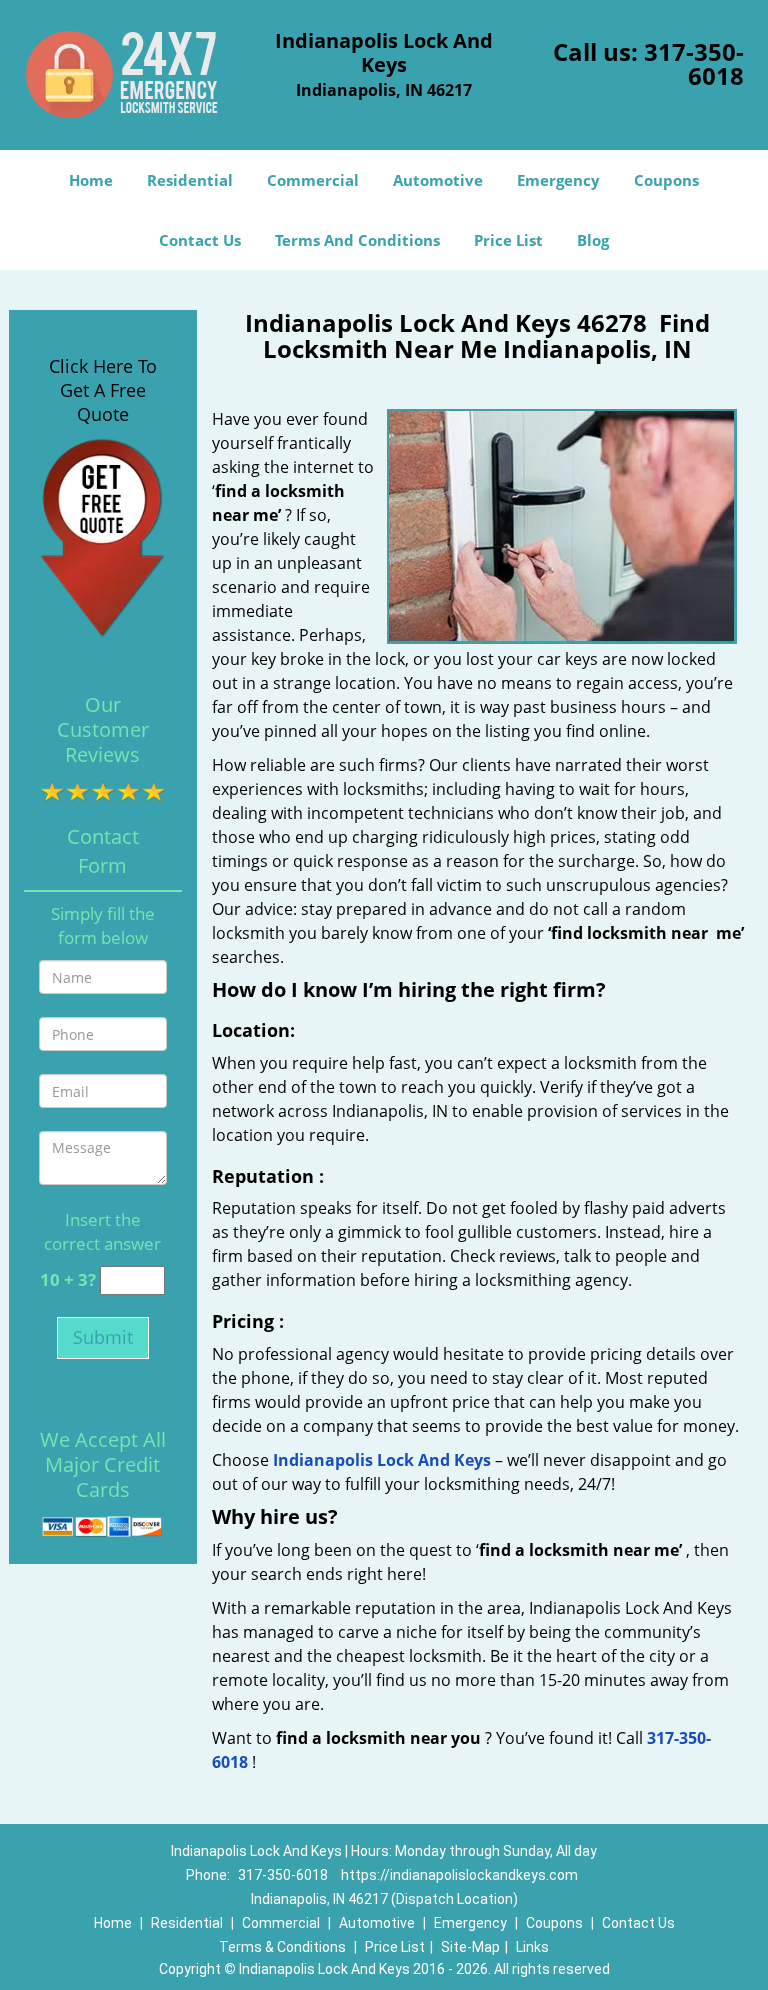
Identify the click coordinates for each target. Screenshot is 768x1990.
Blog (593, 240)
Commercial (313, 180)
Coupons (666, 180)
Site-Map (470, 1947)
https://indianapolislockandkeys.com (459, 1875)
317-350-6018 (694, 63)
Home (91, 180)
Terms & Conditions (282, 1947)
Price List (508, 240)
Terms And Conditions (357, 240)
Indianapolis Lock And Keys (382, 1460)
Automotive (438, 180)
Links (532, 1947)
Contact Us (200, 240)
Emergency (558, 180)
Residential (190, 180)
